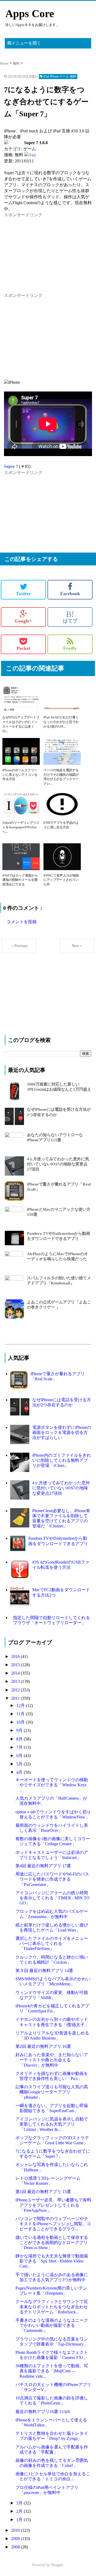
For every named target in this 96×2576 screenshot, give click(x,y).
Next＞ (77, 946)
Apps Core (30, 14)
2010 (16, 2530)
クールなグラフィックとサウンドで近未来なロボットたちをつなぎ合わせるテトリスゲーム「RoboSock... (52, 2307)
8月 (20, 1739)
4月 (20, 1772)
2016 (16, 1656)
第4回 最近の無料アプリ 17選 (43, 1866)
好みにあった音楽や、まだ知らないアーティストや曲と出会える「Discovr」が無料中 (52, 2060)
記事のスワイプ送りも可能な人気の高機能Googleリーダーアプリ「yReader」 (52, 2092)
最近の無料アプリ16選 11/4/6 (43, 2412)
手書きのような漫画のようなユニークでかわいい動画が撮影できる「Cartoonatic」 (52, 2325)
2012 (16, 1690)
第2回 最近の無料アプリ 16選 (43, 2046)
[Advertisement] (44, 251)
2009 (16, 2539)
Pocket (23, 648)
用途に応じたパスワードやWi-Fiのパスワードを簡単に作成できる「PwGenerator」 (52, 1879)
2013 (16, 1681)
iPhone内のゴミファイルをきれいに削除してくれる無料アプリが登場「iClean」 (62, 1460)
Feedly (70, 648)
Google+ (23, 621)
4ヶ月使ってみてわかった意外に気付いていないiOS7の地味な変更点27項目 (58, 1164)
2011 (16, 1698)
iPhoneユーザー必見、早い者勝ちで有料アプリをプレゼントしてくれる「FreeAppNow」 (53, 2205)
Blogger (57, 2565)
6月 (20, 1756)
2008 (16, 2547)
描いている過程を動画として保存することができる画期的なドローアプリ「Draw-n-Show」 (52, 2243)
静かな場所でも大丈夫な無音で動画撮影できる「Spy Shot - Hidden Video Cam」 (52, 2261)
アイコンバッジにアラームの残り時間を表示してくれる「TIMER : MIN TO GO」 (53, 1898)
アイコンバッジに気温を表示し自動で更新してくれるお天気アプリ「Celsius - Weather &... (52, 2124)
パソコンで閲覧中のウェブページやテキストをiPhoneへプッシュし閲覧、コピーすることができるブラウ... (53, 2224)
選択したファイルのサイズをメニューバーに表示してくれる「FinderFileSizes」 (52, 1943)
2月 (20, 2511)
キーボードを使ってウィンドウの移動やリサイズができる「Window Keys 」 (52, 1785)
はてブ (70, 617)
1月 (20, 2520)
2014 (16, 1673)
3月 (20, 2503)
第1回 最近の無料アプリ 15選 (43, 2192)
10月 (21, 1722)
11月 (21, 1714)
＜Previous (19, 946)
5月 (20, 1764)
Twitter (23, 594)
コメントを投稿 (22, 922)
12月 (21, 1705)
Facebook (70, 594)
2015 (16, 1665)
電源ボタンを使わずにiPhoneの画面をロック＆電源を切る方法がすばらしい (62, 1432)
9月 (20, 1730)
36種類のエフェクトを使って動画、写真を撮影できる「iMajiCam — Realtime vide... (52, 2371)
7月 (20, 1747)
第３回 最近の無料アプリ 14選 (44, 1971)
